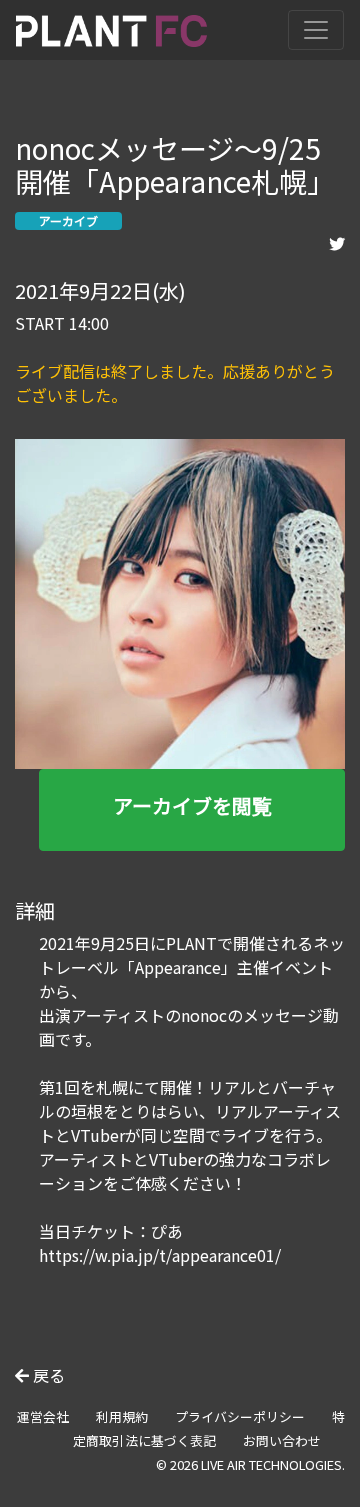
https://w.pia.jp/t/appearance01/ (160, 1255)
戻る (47, 1375)
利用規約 (122, 1416)
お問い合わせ (282, 1440)
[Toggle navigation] (316, 30)
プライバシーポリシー (240, 1416)
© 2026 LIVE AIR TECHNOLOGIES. (250, 1464)
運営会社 (43, 1416)
